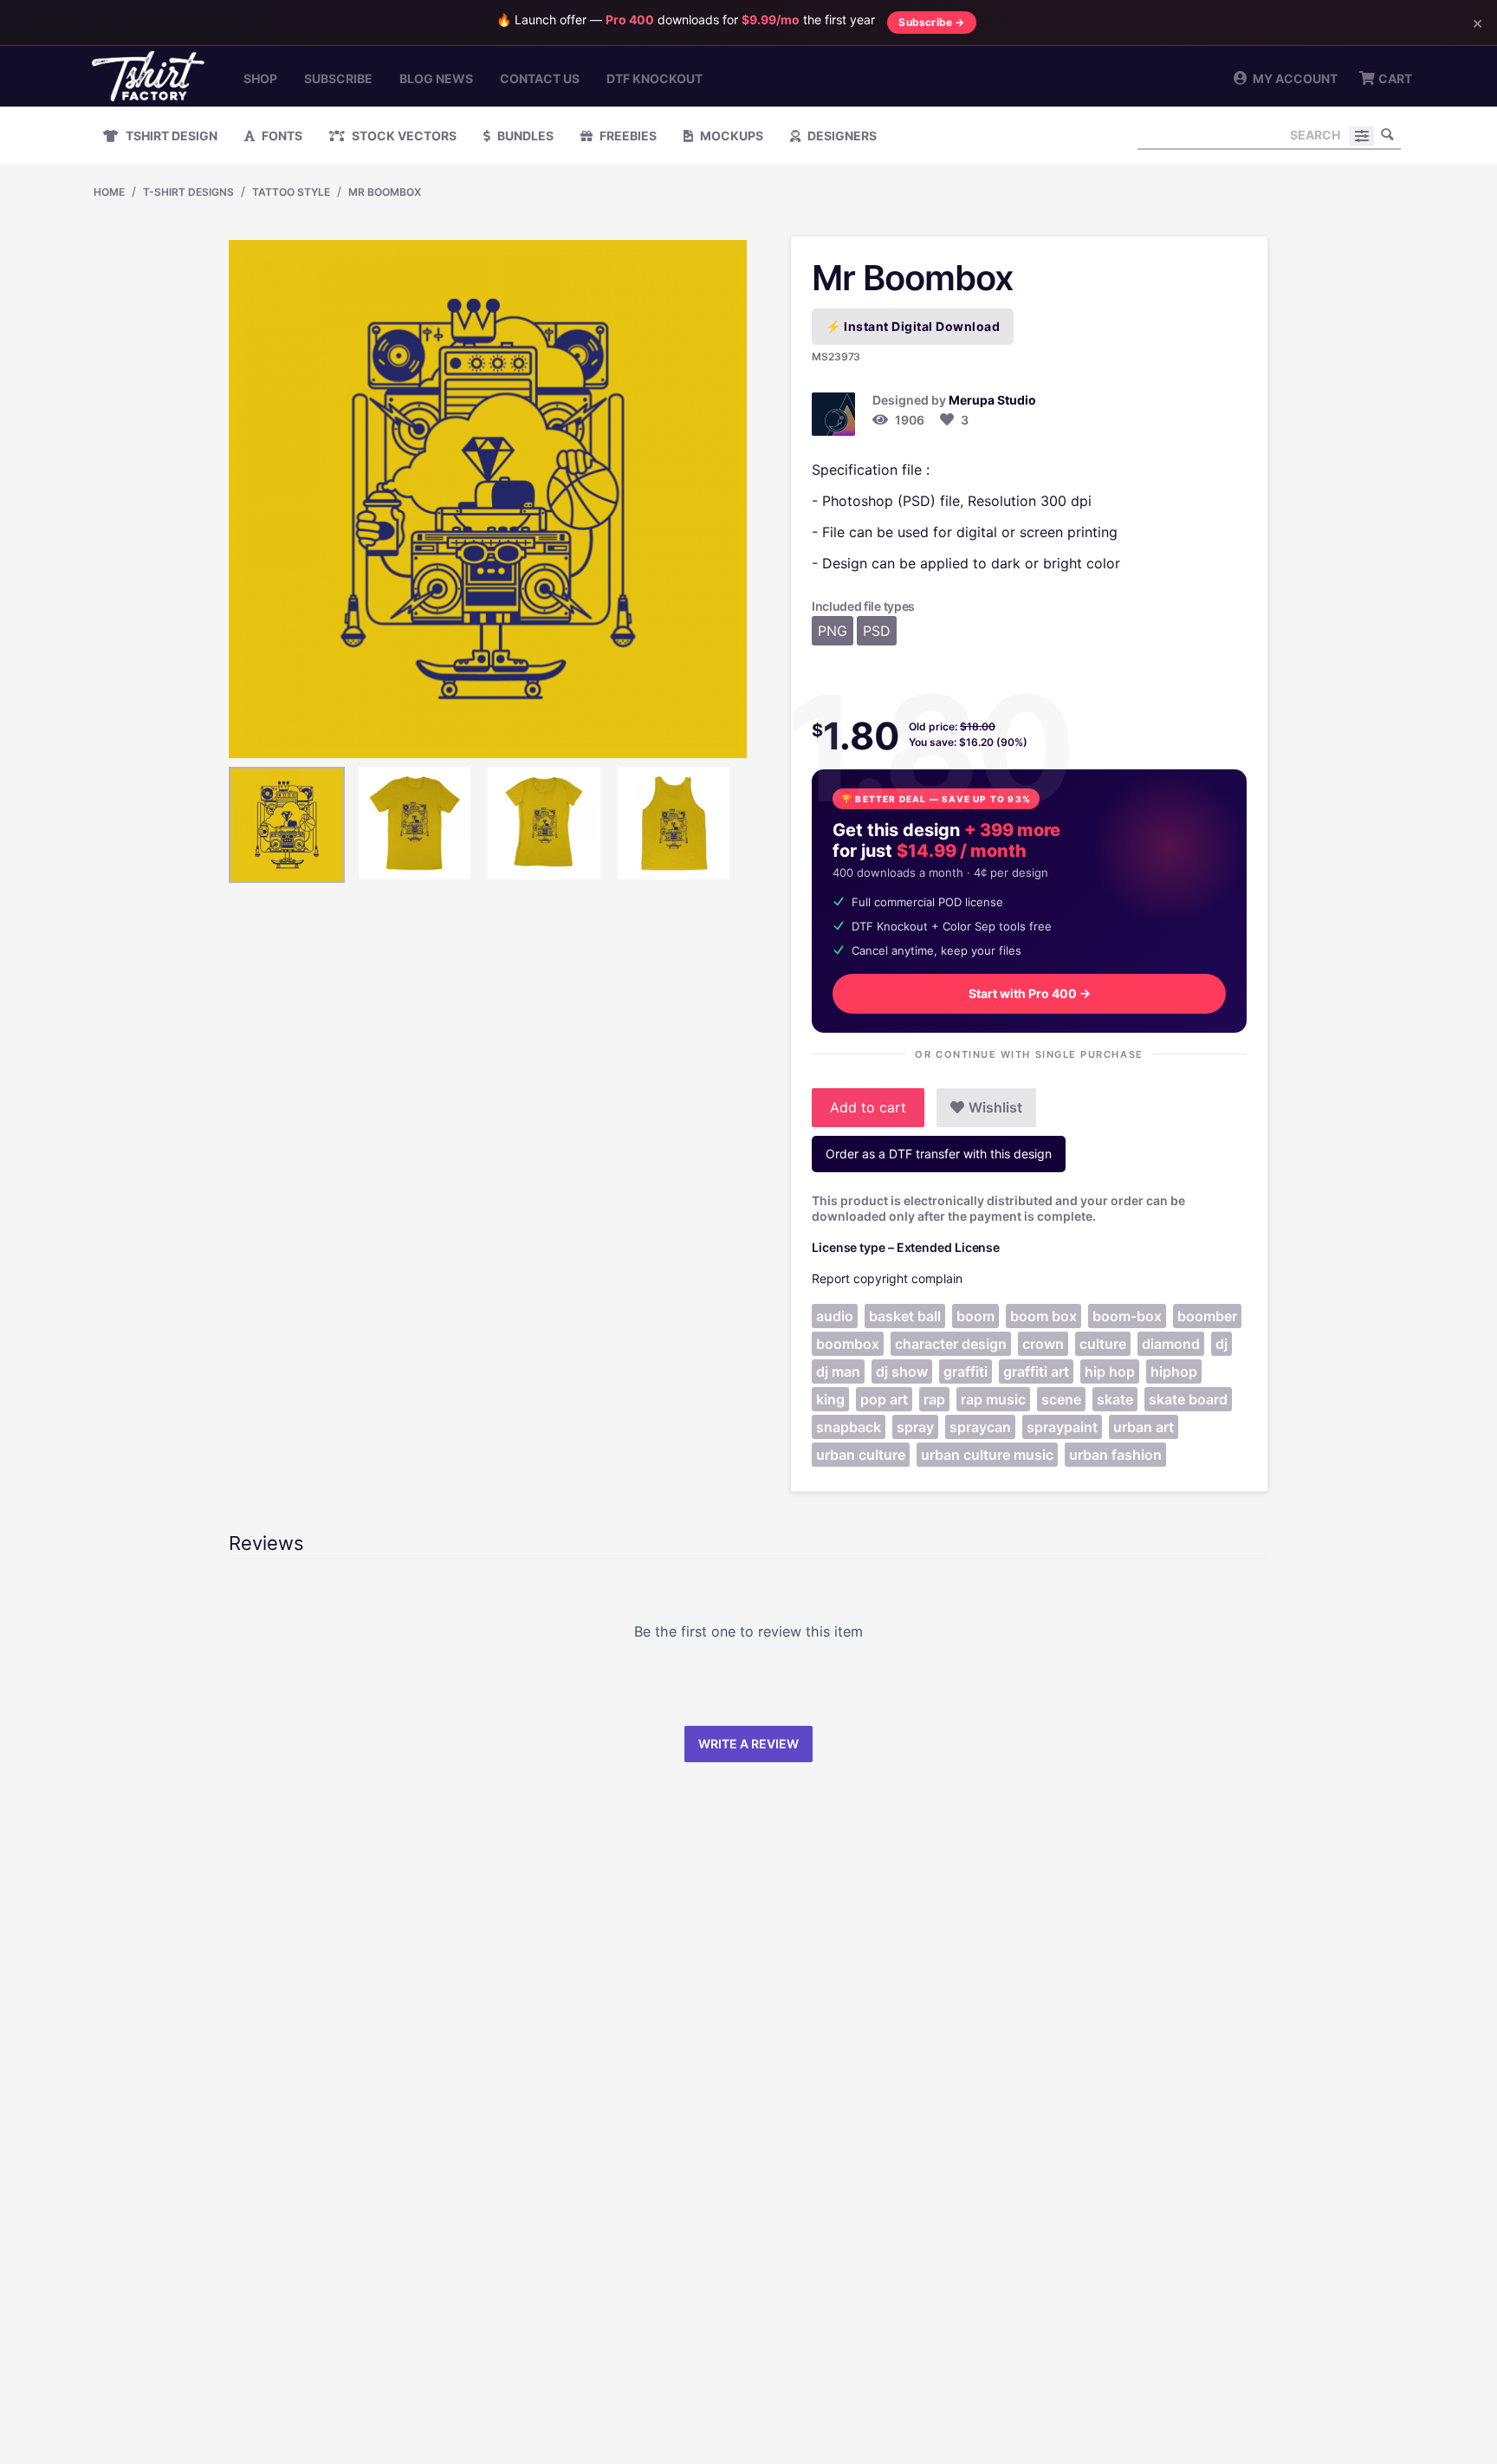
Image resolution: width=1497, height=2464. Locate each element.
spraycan (980, 1427)
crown (1043, 1344)
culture (1103, 1344)
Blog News (436, 78)
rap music (993, 1399)
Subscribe (338, 78)
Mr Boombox (385, 192)
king (830, 1399)
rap (934, 1399)
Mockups (730, 136)
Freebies (627, 136)
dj (1222, 1344)
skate (1115, 1399)
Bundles (524, 136)
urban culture (861, 1455)
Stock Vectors (403, 136)
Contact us (540, 78)
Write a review (748, 1744)
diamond (1171, 1344)
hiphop (1174, 1371)
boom (975, 1316)
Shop (260, 78)
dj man (838, 1371)
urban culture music (987, 1455)
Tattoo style (291, 192)
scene (1061, 1399)
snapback (849, 1427)
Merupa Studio (992, 400)
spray (915, 1427)
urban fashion (1115, 1455)
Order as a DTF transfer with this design (939, 1154)
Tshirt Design (170, 136)
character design (951, 1344)
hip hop (1110, 1371)
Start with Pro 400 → (1030, 993)
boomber (1207, 1316)
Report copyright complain (887, 1278)
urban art (1144, 1427)
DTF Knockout (655, 78)
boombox (848, 1344)
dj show (902, 1371)
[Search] (1388, 134)
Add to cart (868, 1107)
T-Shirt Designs (188, 192)
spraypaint (1062, 1427)
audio (835, 1316)
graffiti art (1036, 1371)
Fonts (281, 136)
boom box (1043, 1316)
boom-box (1127, 1316)
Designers (841, 136)
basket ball (905, 1316)
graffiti (966, 1371)
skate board (1188, 1399)
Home (109, 192)
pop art (884, 1399)
